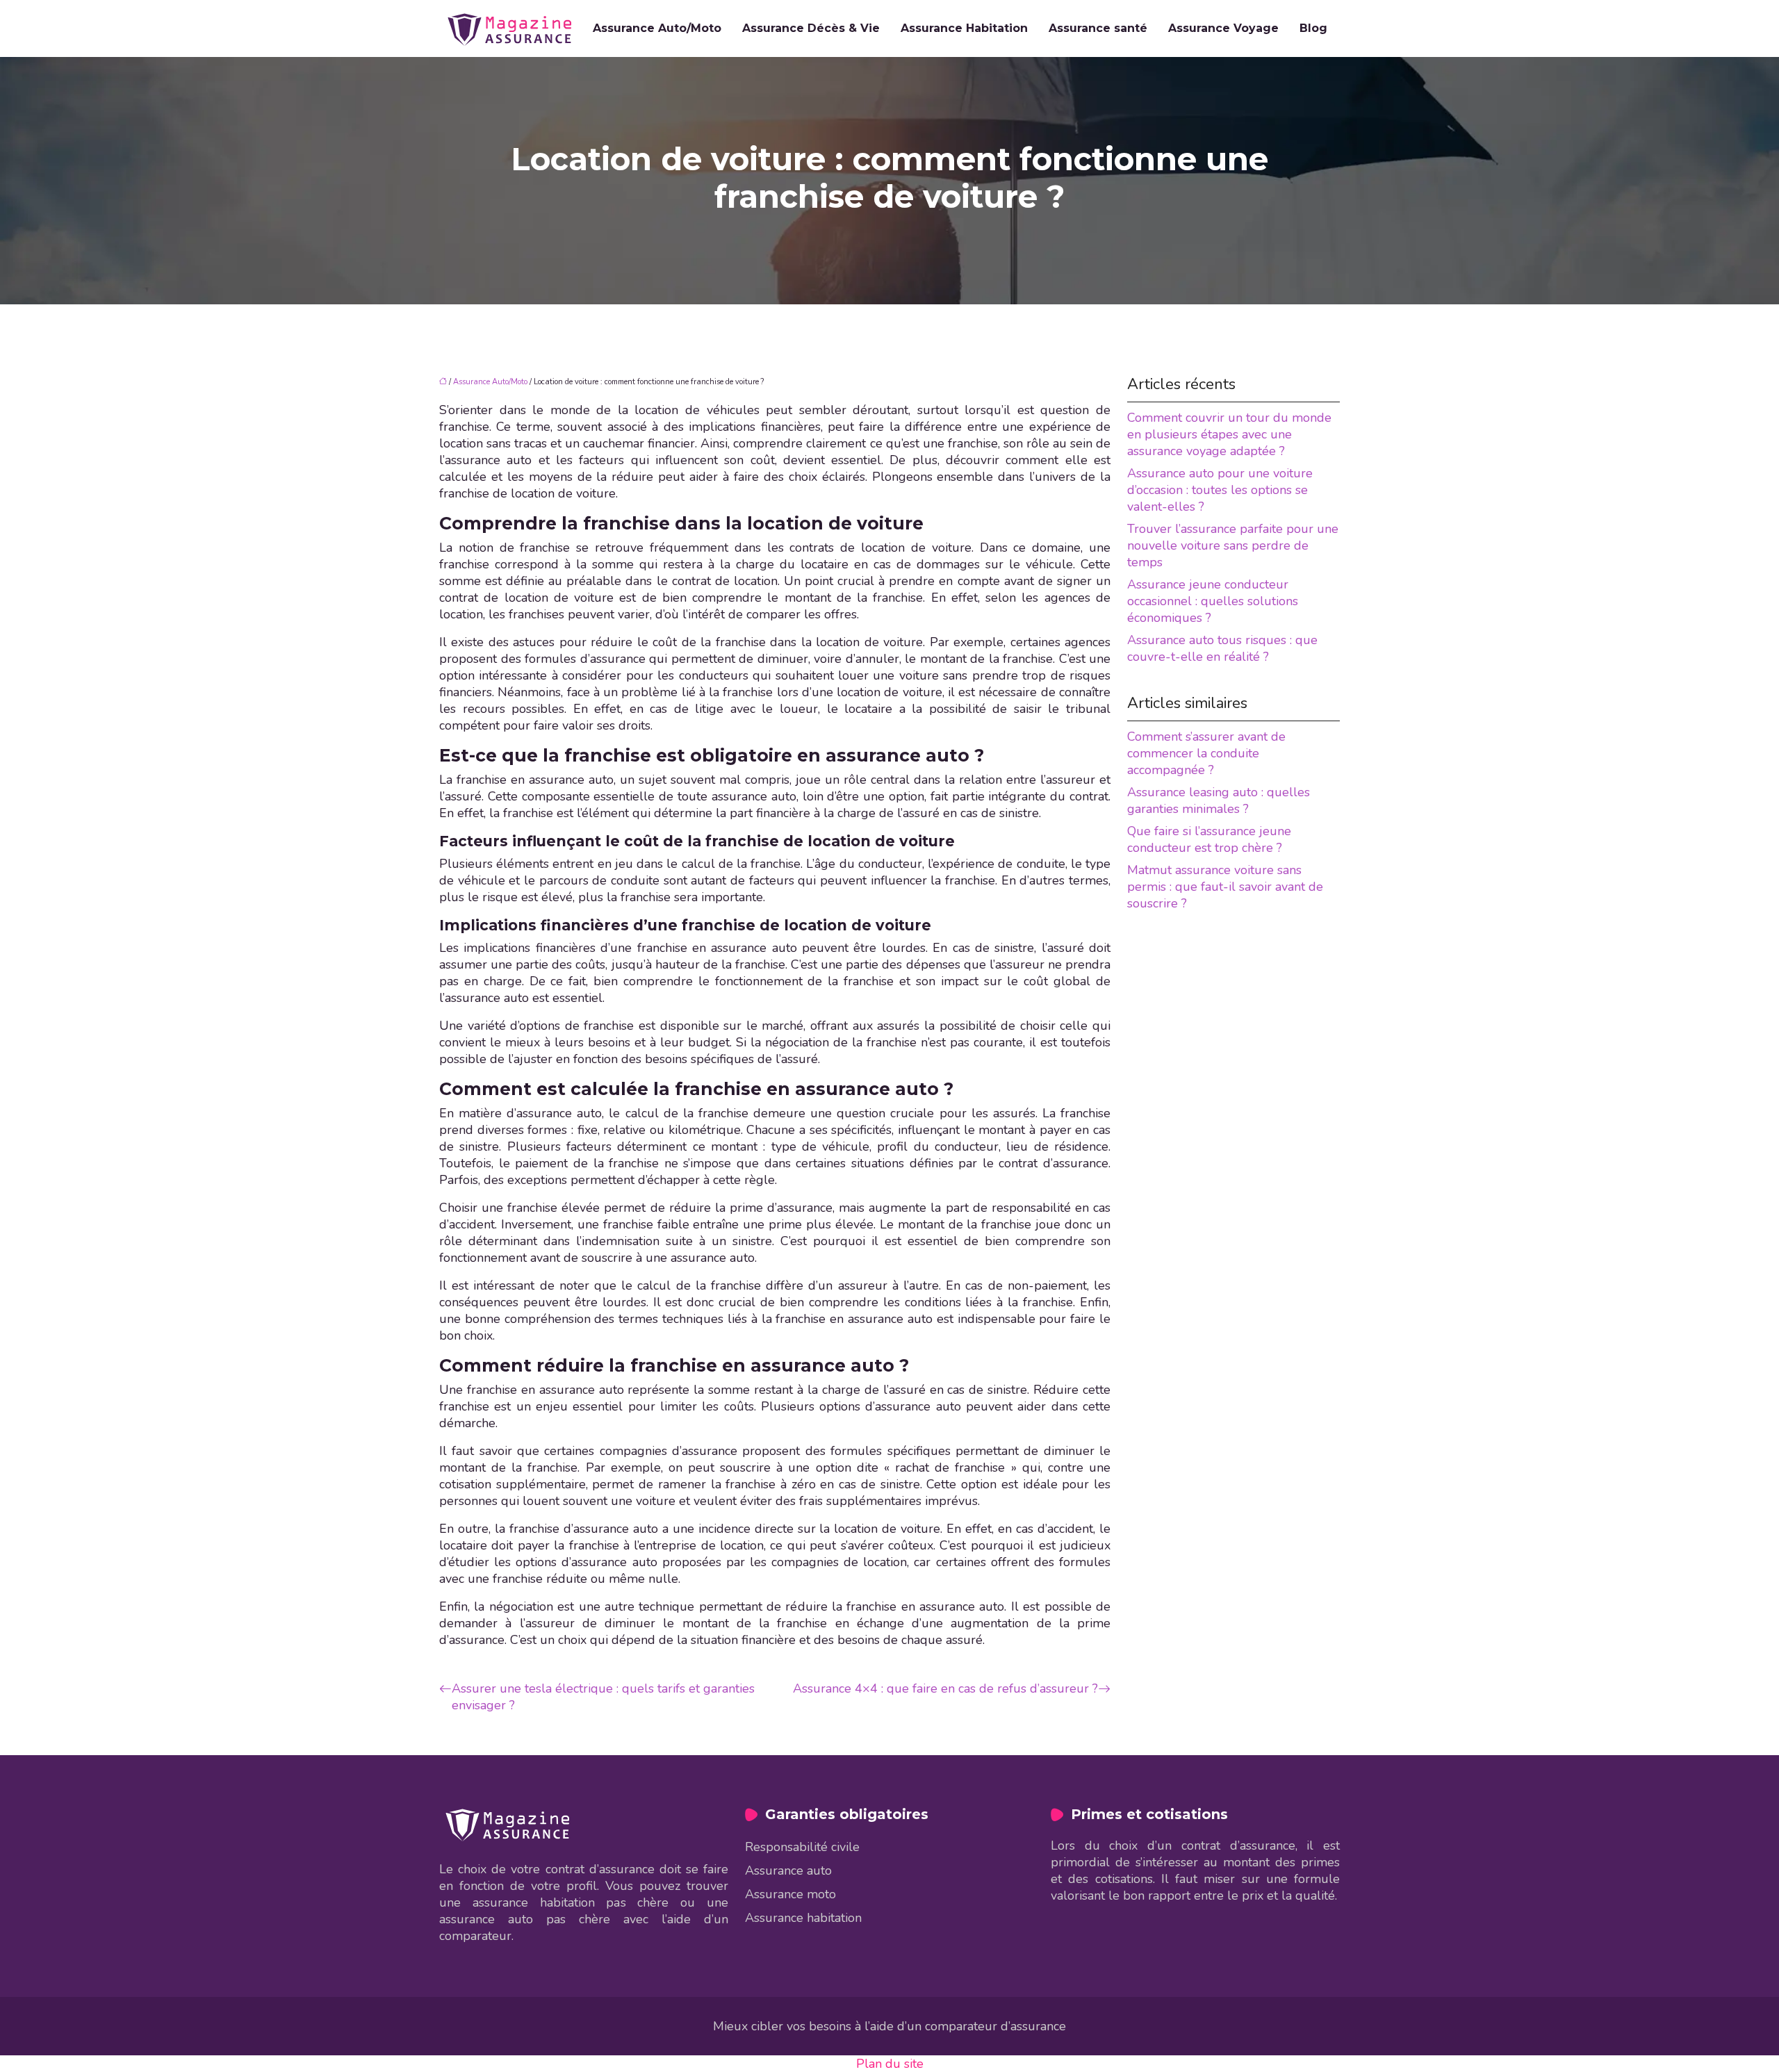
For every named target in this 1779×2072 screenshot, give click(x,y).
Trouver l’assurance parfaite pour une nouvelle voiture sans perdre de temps (1233, 545)
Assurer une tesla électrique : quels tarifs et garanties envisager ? (603, 1697)
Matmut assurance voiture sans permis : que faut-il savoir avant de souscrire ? (1225, 887)
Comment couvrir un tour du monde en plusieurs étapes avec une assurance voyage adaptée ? (1229, 434)
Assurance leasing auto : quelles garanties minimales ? (1219, 800)
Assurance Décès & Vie (811, 28)
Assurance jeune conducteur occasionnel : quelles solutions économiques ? (1213, 601)
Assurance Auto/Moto (657, 28)
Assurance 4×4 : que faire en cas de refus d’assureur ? (945, 1688)
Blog (1313, 28)
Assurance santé (1098, 28)
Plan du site (890, 2064)
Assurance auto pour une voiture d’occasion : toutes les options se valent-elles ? (1220, 490)
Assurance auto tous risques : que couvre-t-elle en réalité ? (1222, 648)
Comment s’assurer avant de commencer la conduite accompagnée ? (1206, 753)
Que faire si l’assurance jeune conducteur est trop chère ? (1209, 839)
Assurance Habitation (964, 28)
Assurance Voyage (1223, 28)
